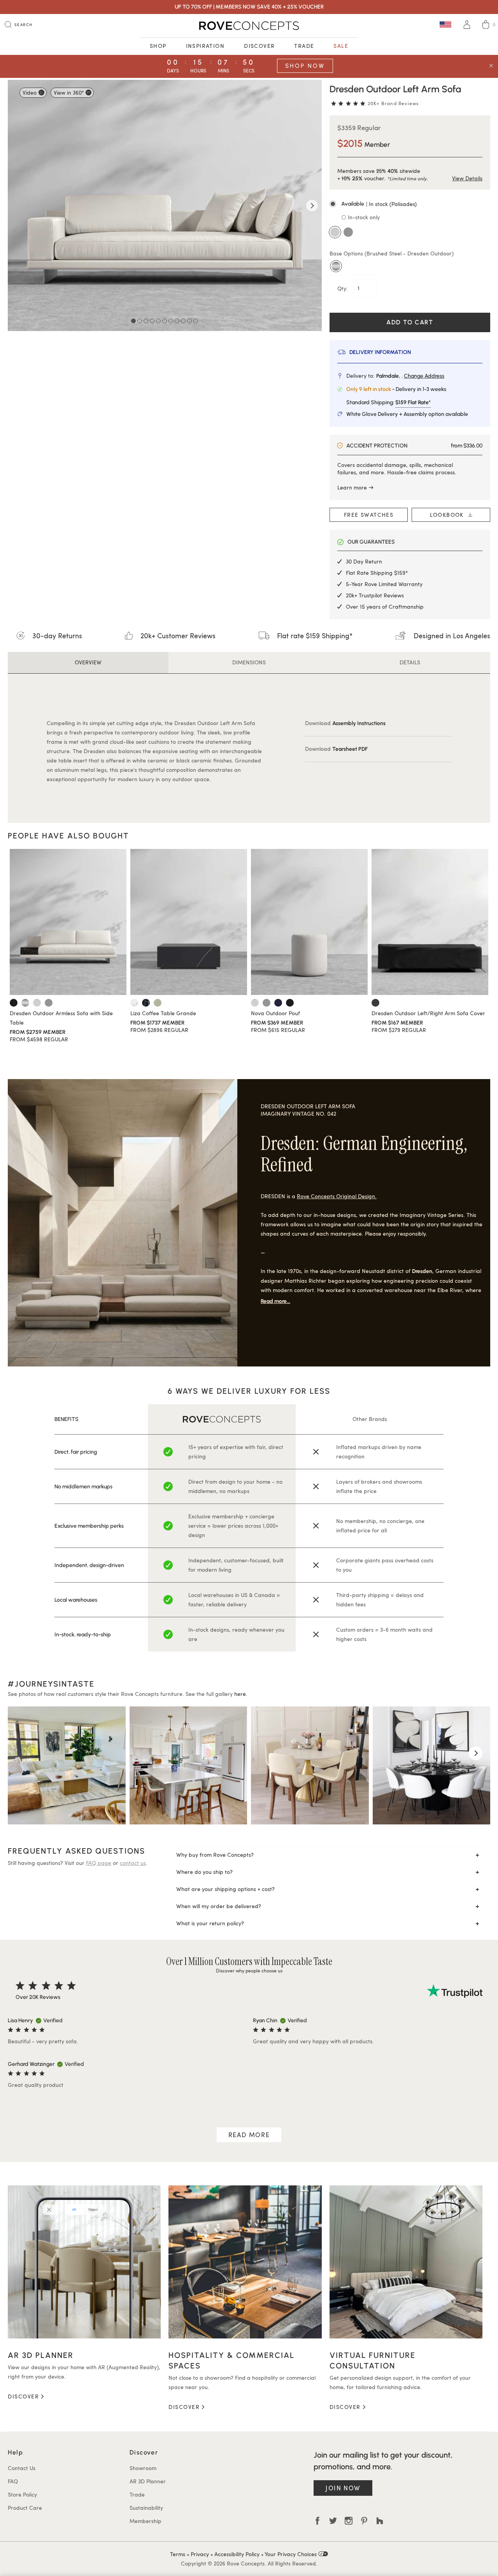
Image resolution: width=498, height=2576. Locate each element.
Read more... (275, 1301)
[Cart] (486, 26)
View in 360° (69, 92)
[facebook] (317, 2521)
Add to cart (410, 322)
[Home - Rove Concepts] (249, 26)
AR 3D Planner (148, 2481)
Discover (259, 46)
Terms (178, 2554)
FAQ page (99, 1863)
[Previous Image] (18, 206)
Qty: (343, 288)
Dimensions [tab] (249, 662)
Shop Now (305, 66)
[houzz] (380, 2521)
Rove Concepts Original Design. (337, 1196)
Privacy (200, 2554)
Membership (146, 2521)
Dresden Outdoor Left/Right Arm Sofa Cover (428, 1013)
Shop (158, 46)
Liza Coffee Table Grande (163, 1013)
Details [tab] (410, 662)
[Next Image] (312, 206)
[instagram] (349, 2521)
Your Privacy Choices (291, 2554)
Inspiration (205, 46)
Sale (341, 46)
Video (30, 92)
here (240, 1694)
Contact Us (22, 2468)
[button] (410, 204)
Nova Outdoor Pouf (275, 1013)
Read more (249, 2135)
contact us (133, 1863)
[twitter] (333, 2521)
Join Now (343, 2488)
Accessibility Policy (237, 2554)
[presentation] (22, 1753)
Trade (304, 46)
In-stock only (363, 217)
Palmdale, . (410, 376)
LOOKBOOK (449, 515)
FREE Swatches (369, 515)
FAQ (13, 2481)
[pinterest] (364, 2521)
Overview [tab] (88, 662)
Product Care (25, 2508)
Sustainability (146, 2508)
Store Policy (22, 2494)
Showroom (143, 2468)
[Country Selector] (445, 24)
